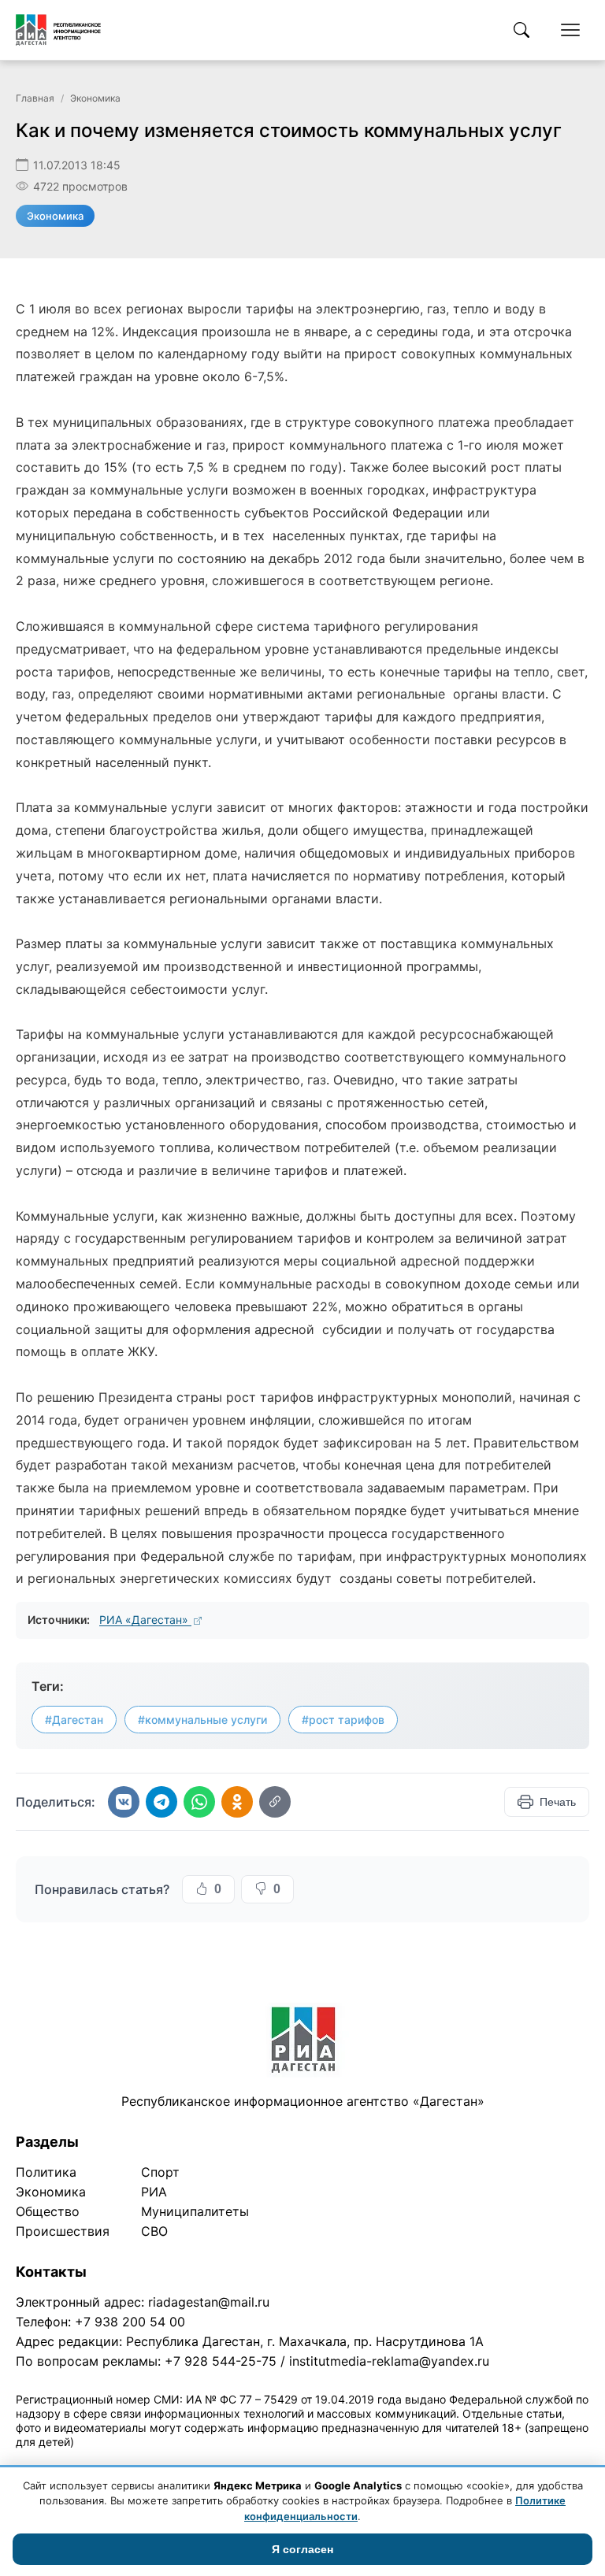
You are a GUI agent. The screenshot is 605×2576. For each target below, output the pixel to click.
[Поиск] (521, 30)
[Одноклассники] (237, 1802)
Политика (46, 2172)
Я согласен (302, 2549)
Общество (48, 2211)
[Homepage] (58, 30)
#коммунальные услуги (202, 1720)
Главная (35, 98)
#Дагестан (74, 1720)
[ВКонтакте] (124, 1802)
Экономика (95, 98)
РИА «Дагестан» (145, 1620)
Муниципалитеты (195, 2211)
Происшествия (63, 2231)
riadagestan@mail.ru (209, 2302)
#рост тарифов (343, 1720)
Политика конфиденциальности (88, 2462)
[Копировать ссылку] (275, 1802)
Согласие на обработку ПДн (242, 2462)
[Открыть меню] (570, 30)
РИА (154, 2192)
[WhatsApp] (199, 1802)
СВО (154, 2231)
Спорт (160, 2172)
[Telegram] (161, 1802)
